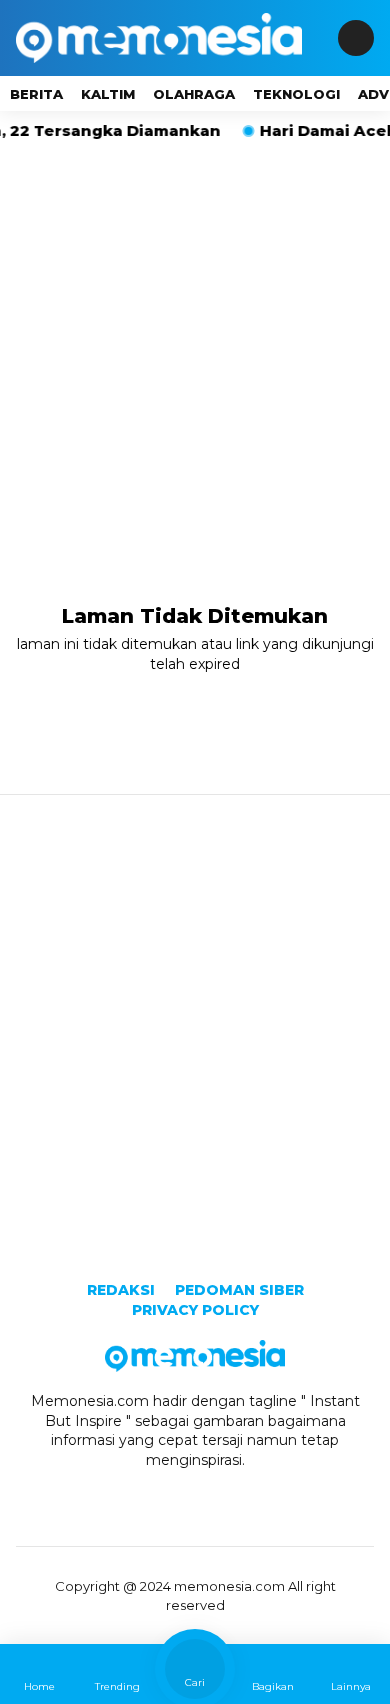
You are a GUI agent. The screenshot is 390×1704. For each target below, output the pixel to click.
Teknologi (296, 94)
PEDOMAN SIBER (239, 1290)
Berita (36, 94)
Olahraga (194, 94)
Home (39, 1686)
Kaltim (108, 94)
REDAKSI (121, 1290)
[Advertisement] (195, 347)
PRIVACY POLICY (195, 1310)
